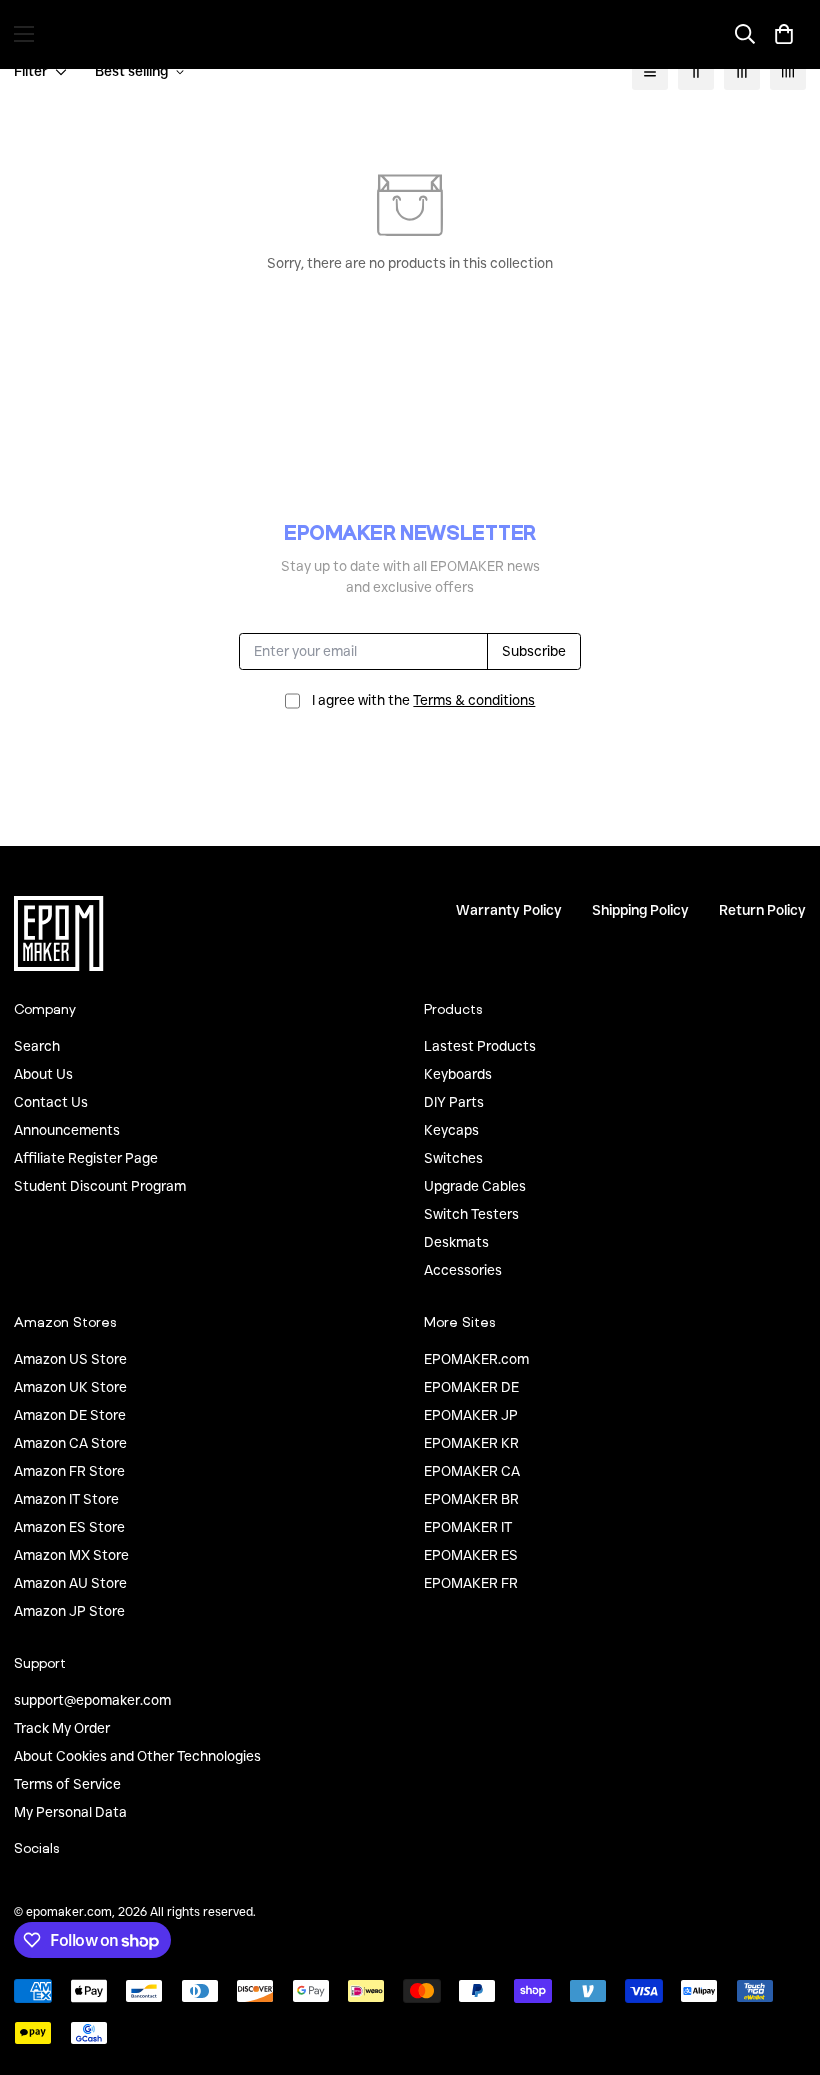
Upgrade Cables (475, 1186)
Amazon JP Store (69, 1611)
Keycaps (451, 1130)
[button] (784, 34)
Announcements (67, 1130)
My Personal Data (70, 1812)
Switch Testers (471, 1214)
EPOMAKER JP (471, 1415)
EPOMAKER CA (472, 1471)
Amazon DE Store (70, 1415)
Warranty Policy (509, 910)
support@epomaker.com (92, 1700)
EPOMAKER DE (471, 1387)
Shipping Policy (640, 910)
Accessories (463, 1270)
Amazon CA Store (70, 1443)
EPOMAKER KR (471, 1443)
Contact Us (51, 1102)
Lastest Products (480, 1046)
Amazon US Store (70, 1359)
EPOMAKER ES (471, 1555)
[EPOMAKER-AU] (410, 34)
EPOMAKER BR (471, 1499)
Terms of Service (67, 1784)
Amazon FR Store (69, 1471)
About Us (43, 1074)
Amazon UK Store (70, 1387)
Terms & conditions (474, 700)
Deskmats (456, 1242)
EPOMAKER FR (471, 1583)
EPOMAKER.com (476, 1359)
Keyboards (458, 1074)
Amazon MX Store (71, 1555)
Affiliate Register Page (86, 1158)
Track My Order (62, 1728)
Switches (453, 1158)
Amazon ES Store (69, 1527)
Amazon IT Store (66, 1499)
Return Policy (762, 910)
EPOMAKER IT (468, 1527)
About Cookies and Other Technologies (137, 1756)
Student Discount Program (100, 1186)
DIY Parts (454, 1102)
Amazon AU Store (70, 1583)
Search (37, 1046)
